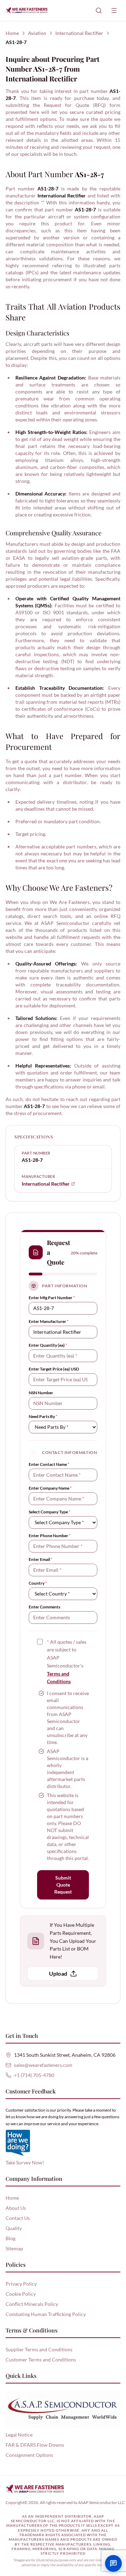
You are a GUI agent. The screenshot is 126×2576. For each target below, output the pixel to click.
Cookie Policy (21, 2294)
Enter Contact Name (49, 1464)
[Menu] (114, 10)
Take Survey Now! (25, 2162)
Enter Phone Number (50, 1536)
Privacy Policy (21, 2284)
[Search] (99, 10)
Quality (14, 2228)
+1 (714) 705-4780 (34, 2075)
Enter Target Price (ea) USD (54, 1369)
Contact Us (18, 2218)
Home (12, 33)
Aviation (37, 33)
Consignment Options (29, 2455)
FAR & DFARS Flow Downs (35, 2445)
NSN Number (41, 1393)
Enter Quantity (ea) (48, 1345)
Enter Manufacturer (49, 1321)
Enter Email (41, 1559)
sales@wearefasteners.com (43, 2065)
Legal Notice (19, 2435)
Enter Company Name (50, 1488)
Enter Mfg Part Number (52, 1298)
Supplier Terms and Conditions (39, 2349)
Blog (10, 2238)
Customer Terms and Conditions (41, 2360)
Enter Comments (44, 1607)
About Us (16, 2208)
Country (38, 1583)
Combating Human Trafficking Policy (46, 2314)
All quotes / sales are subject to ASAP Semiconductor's (67, 1662)
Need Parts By (43, 1416)
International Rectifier (79, 33)
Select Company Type (50, 1512)
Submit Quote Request (63, 1885)
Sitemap (14, 2248)
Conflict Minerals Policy (32, 2304)
